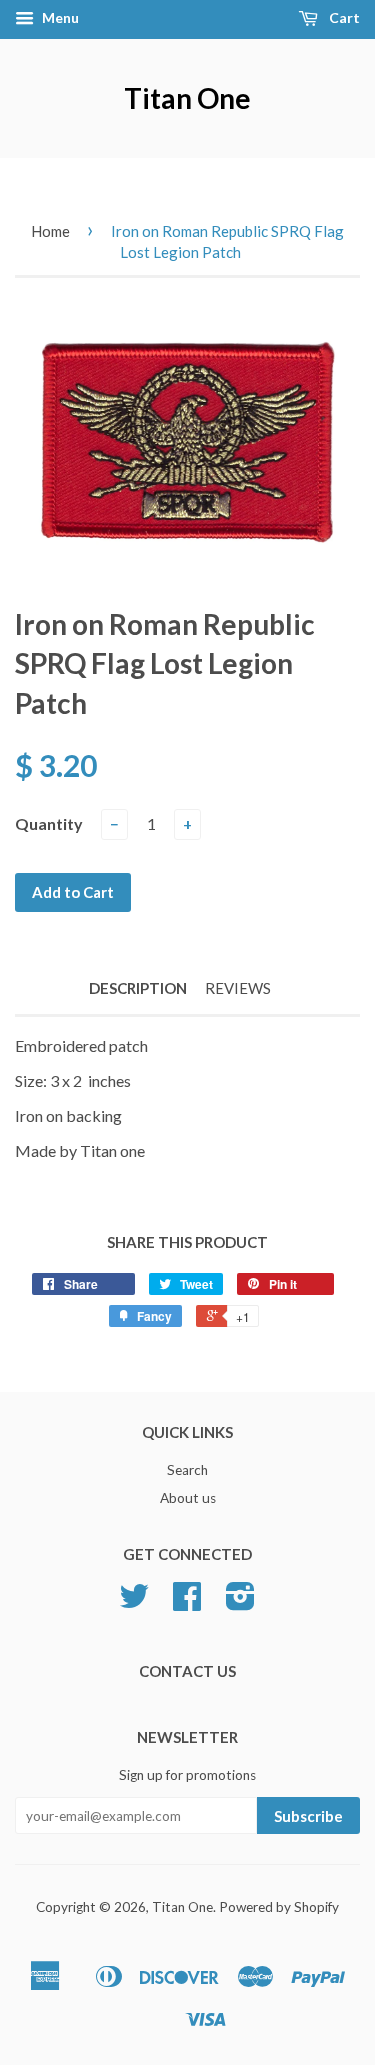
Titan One (187, 98)
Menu (59, 17)
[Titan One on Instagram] (240, 1603)
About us (188, 1498)
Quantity (49, 823)
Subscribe (308, 1816)
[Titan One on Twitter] (134, 1603)
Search (187, 1470)
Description (138, 988)
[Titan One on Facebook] (187, 1603)
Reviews (238, 988)
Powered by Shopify (279, 1907)
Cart (343, 17)
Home (50, 231)
